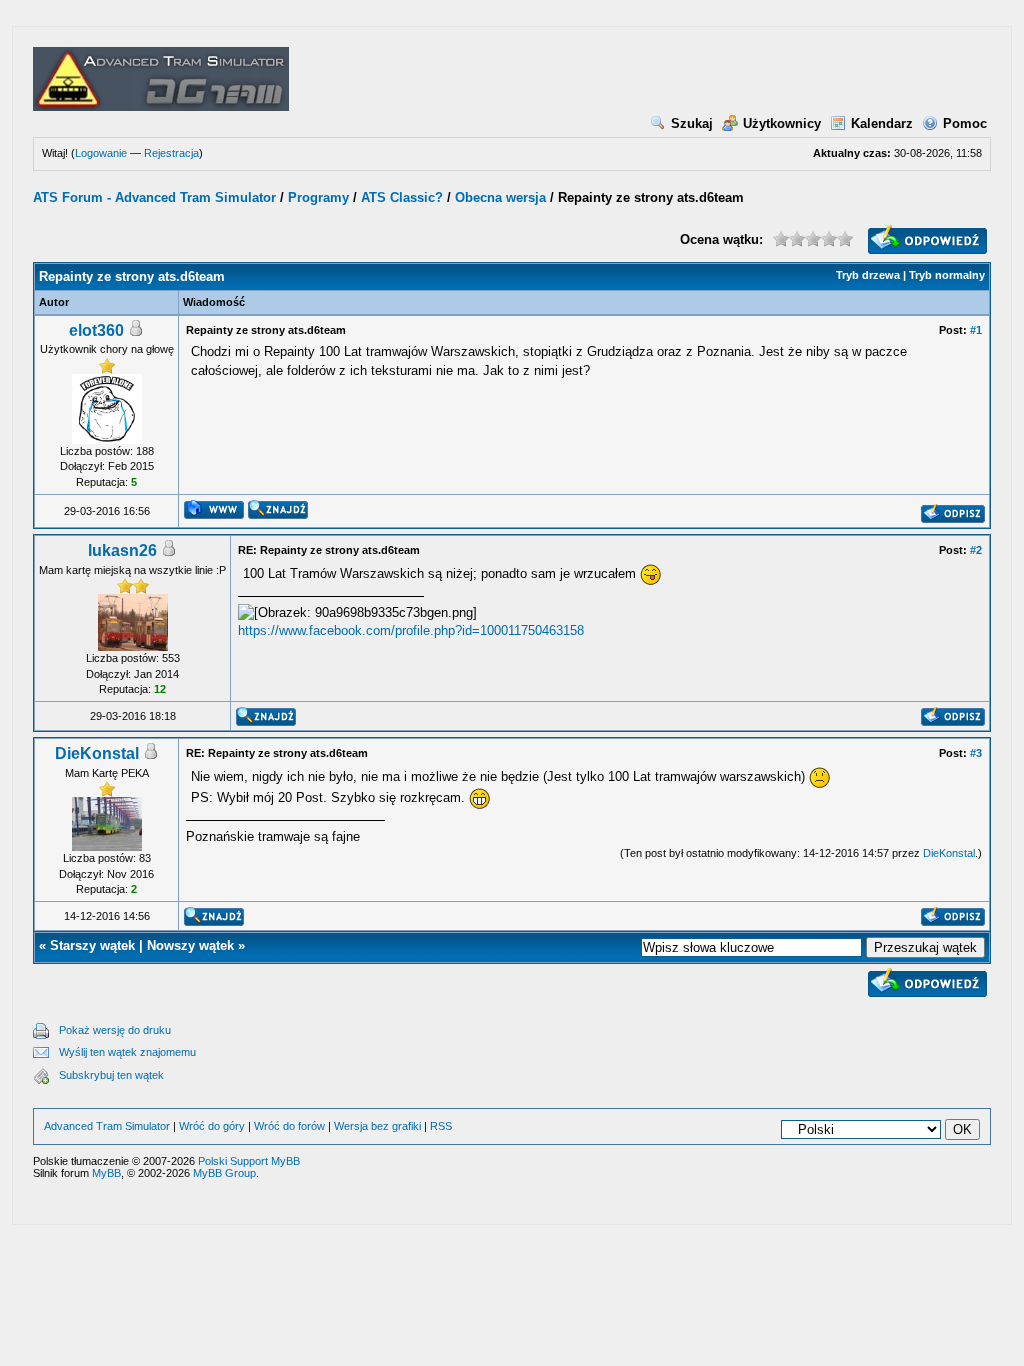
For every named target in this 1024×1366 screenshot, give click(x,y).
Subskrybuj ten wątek (111, 1075)
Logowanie (101, 153)
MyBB (106, 1173)
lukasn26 (122, 550)
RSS (441, 1126)
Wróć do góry (212, 1126)
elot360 (96, 330)
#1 (976, 330)
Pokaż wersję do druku (115, 1030)
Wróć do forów (289, 1126)
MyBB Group (224, 1173)
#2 (976, 550)
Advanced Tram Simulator (107, 1126)
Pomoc (965, 123)
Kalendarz (882, 123)
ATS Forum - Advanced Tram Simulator (154, 197)
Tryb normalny (947, 275)
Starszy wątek (92, 945)
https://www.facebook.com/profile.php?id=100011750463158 (411, 630)
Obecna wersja (500, 197)
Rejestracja (171, 153)
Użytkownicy (782, 123)
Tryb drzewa (868, 275)
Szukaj (692, 123)
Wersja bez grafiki (377, 1126)
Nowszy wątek (190, 945)
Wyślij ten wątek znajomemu (127, 1052)
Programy (318, 197)
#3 (976, 753)
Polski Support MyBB (249, 1161)
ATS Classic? (402, 197)
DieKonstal (97, 753)
